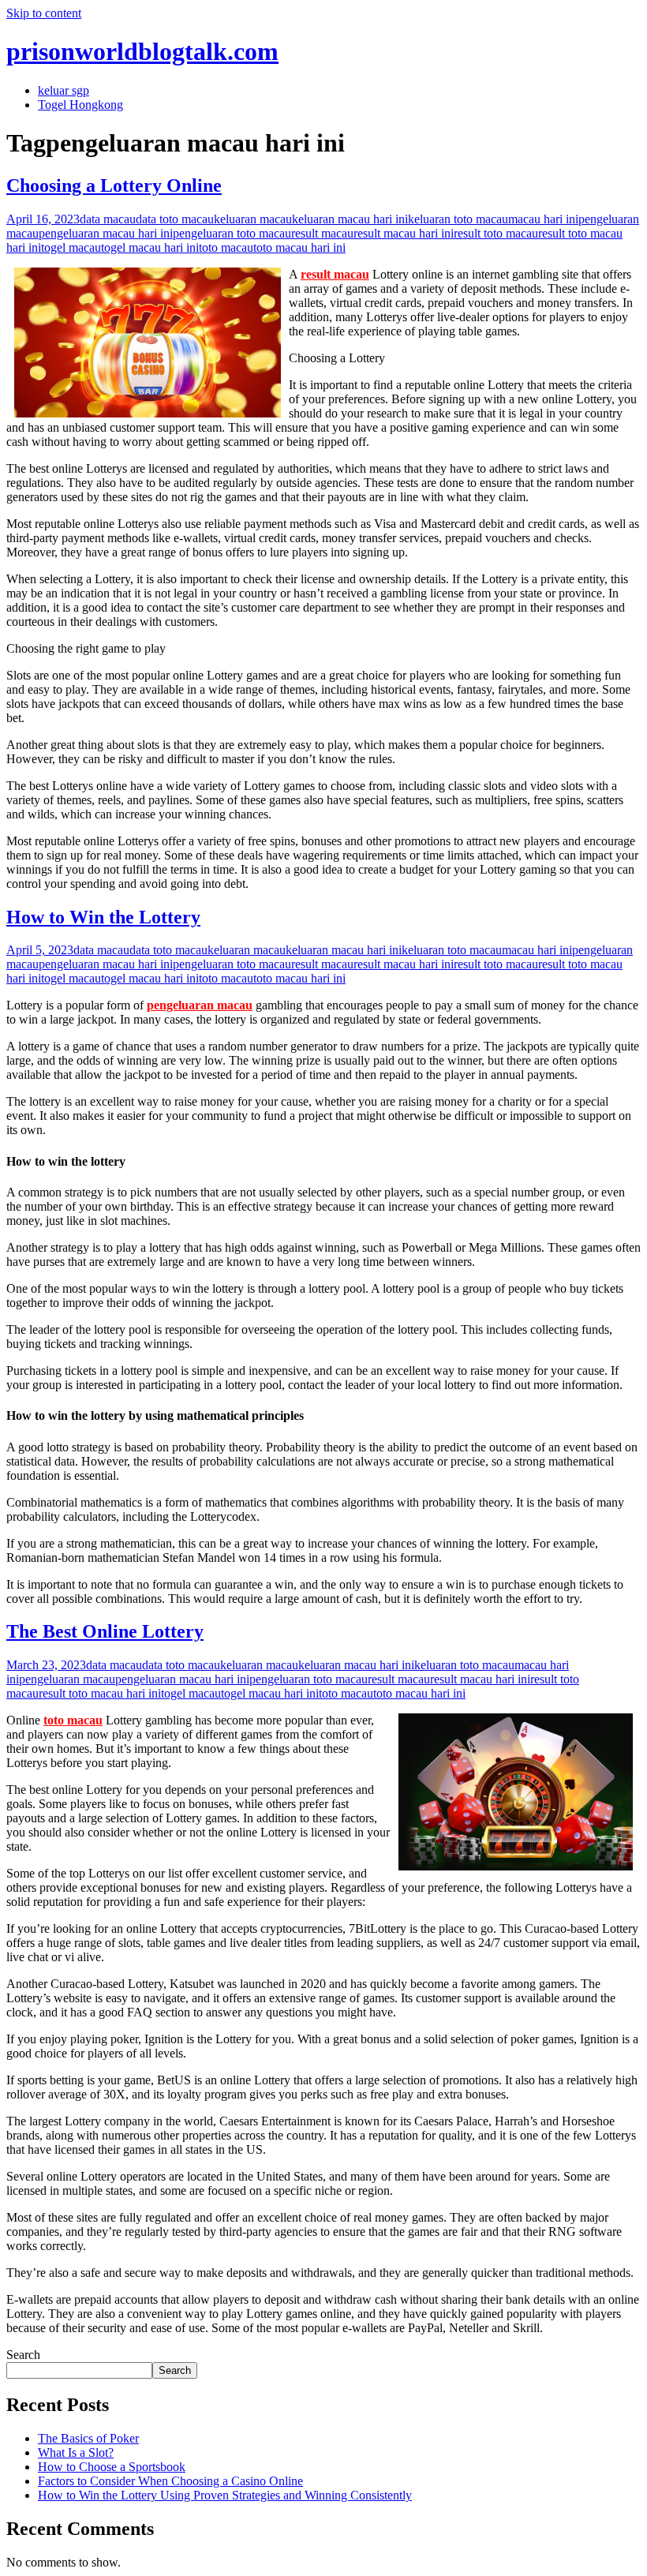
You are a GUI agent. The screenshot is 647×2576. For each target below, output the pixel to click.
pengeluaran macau (200, 1005)
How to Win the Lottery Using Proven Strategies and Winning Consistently (225, 2495)
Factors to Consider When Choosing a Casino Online (170, 2481)
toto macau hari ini (299, 247)
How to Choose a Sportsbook (112, 2467)
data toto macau (175, 219)
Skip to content (44, 13)
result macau (322, 233)
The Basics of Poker (88, 2438)
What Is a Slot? (76, 2452)
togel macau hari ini (150, 247)
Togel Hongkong (80, 105)
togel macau (71, 247)
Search (23, 2355)
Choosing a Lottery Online (114, 185)
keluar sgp (64, 90)
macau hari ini (543, 219)
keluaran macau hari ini (350, 219)
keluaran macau (253, 219)
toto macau (226, 247)
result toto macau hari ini (100, 1693)
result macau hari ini (404, 233)
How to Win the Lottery (103, 917)
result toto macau (496, 233)
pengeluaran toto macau (232, 233)
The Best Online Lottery (105, 1631)
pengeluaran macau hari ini (106, 233)
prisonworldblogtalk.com (142, 51)
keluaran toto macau (458, 219)
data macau (108, 219)
